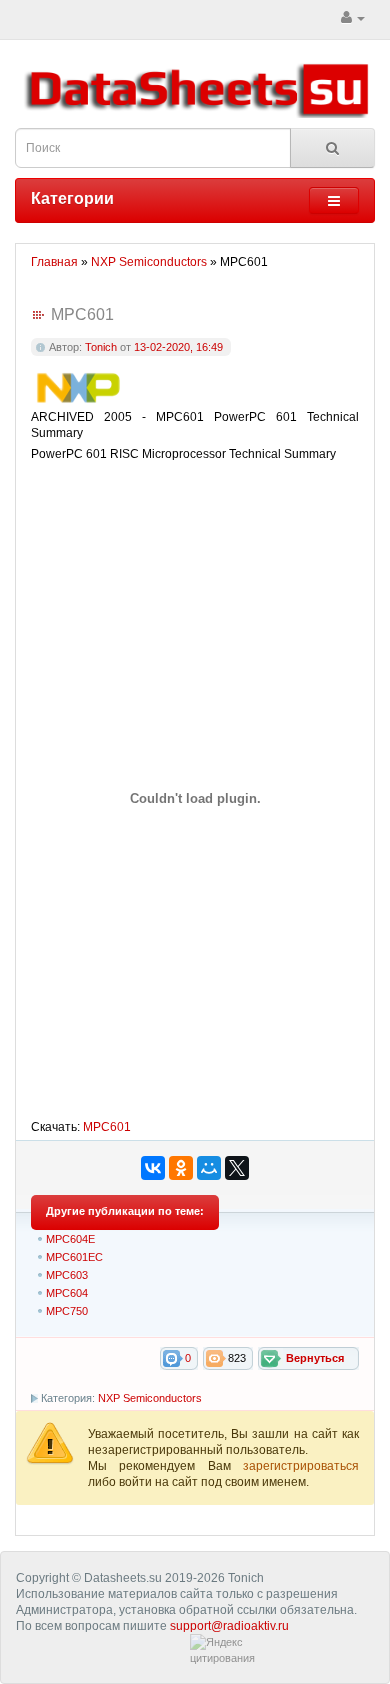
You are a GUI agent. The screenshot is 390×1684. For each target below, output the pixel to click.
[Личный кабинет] (353, 18)
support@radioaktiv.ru (229, 1626)
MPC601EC (74, 1257)
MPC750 (67, 1311)
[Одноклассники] (181, 1168)
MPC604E (70, 1239)
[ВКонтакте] (153, 1168)
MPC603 (67, 1275)
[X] (237, 1168)
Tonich (101, 347)
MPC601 (107, 1127)
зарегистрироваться (301, 1466)
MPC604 (67, 1293)
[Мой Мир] (209, 1168)
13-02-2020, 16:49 (178, 347)
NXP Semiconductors (150, 1398)
